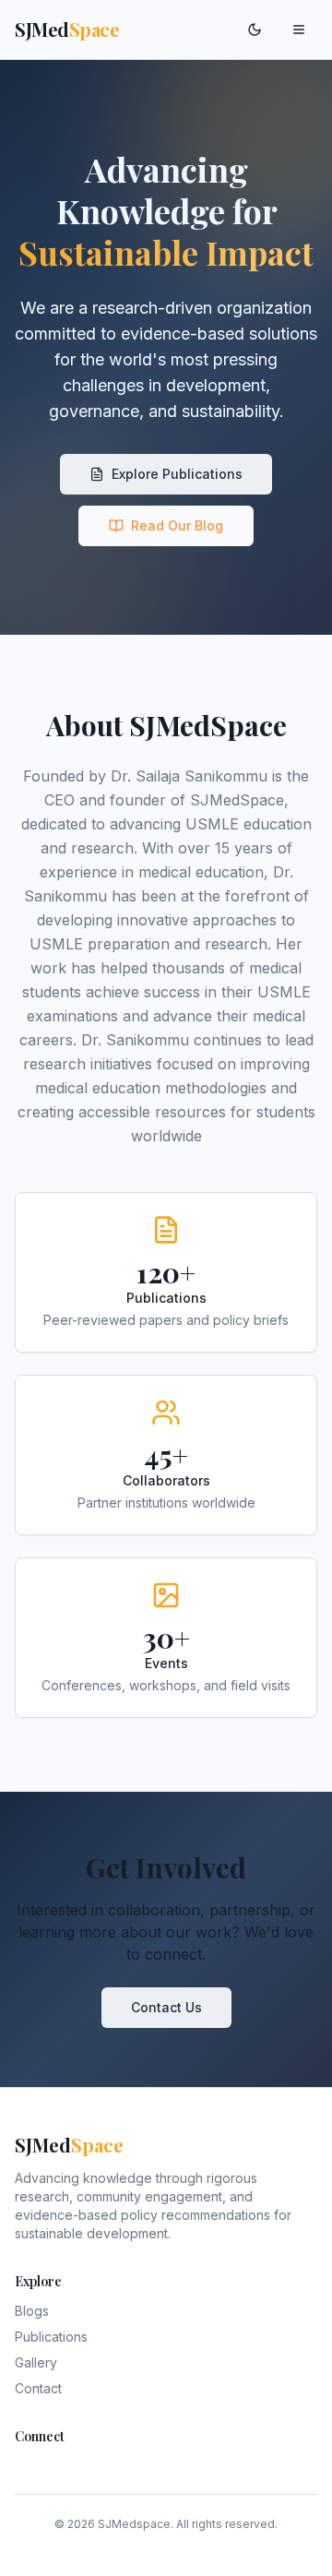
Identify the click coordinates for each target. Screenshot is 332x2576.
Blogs (32, 2311)
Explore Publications (177, 474)
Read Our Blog (177, 525)
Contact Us (166, 2007)
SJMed (67, 29)
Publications (51, 2337)
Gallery (36, 2362)
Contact (38, 2388)
